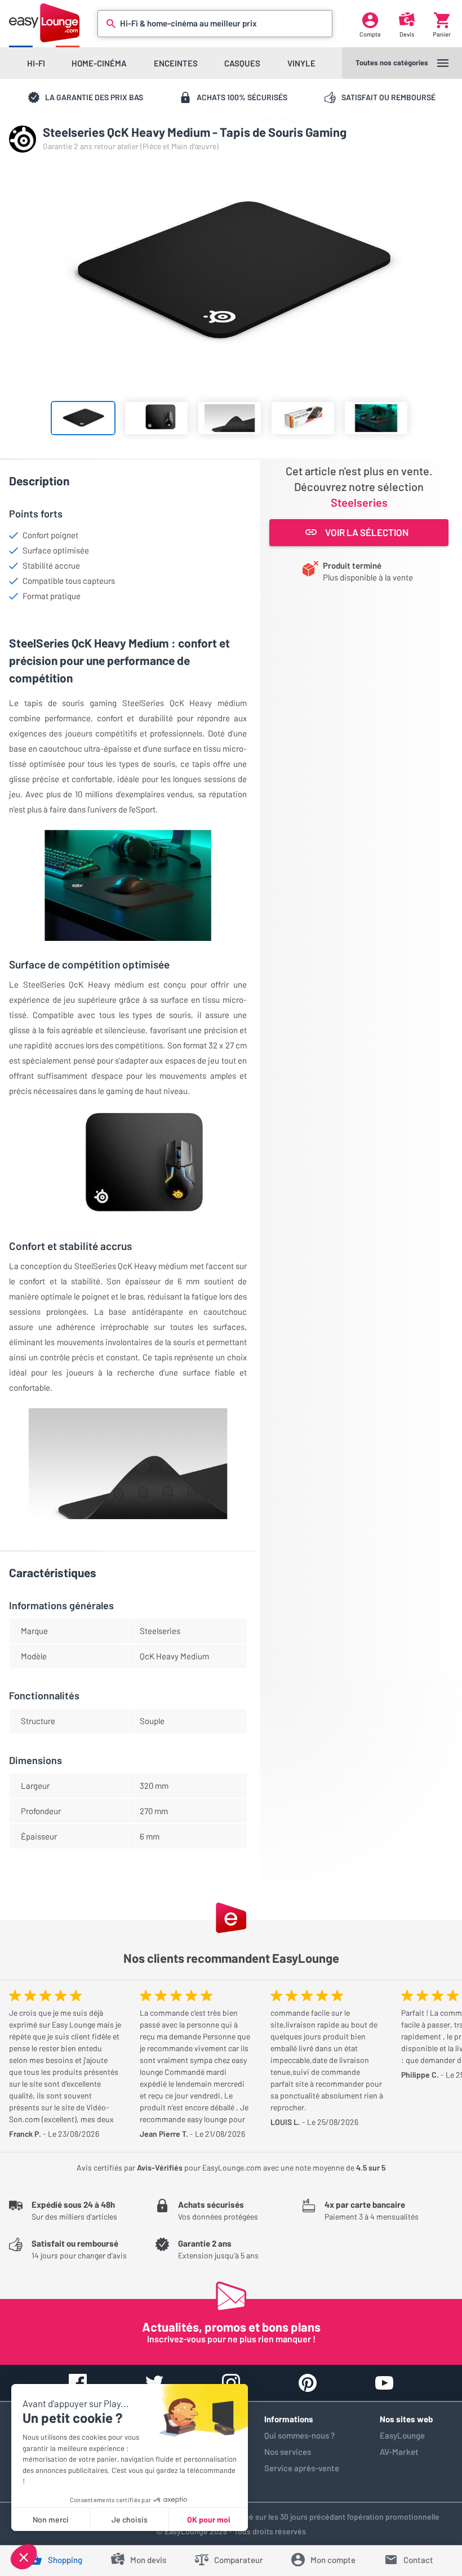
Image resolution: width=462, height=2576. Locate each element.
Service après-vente (302, 2468)
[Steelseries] (23, 139)
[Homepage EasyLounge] (44, 23)
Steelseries (359, 502)
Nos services (288, 2452)
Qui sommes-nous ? (299, 2435)
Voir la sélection (367, 532)
